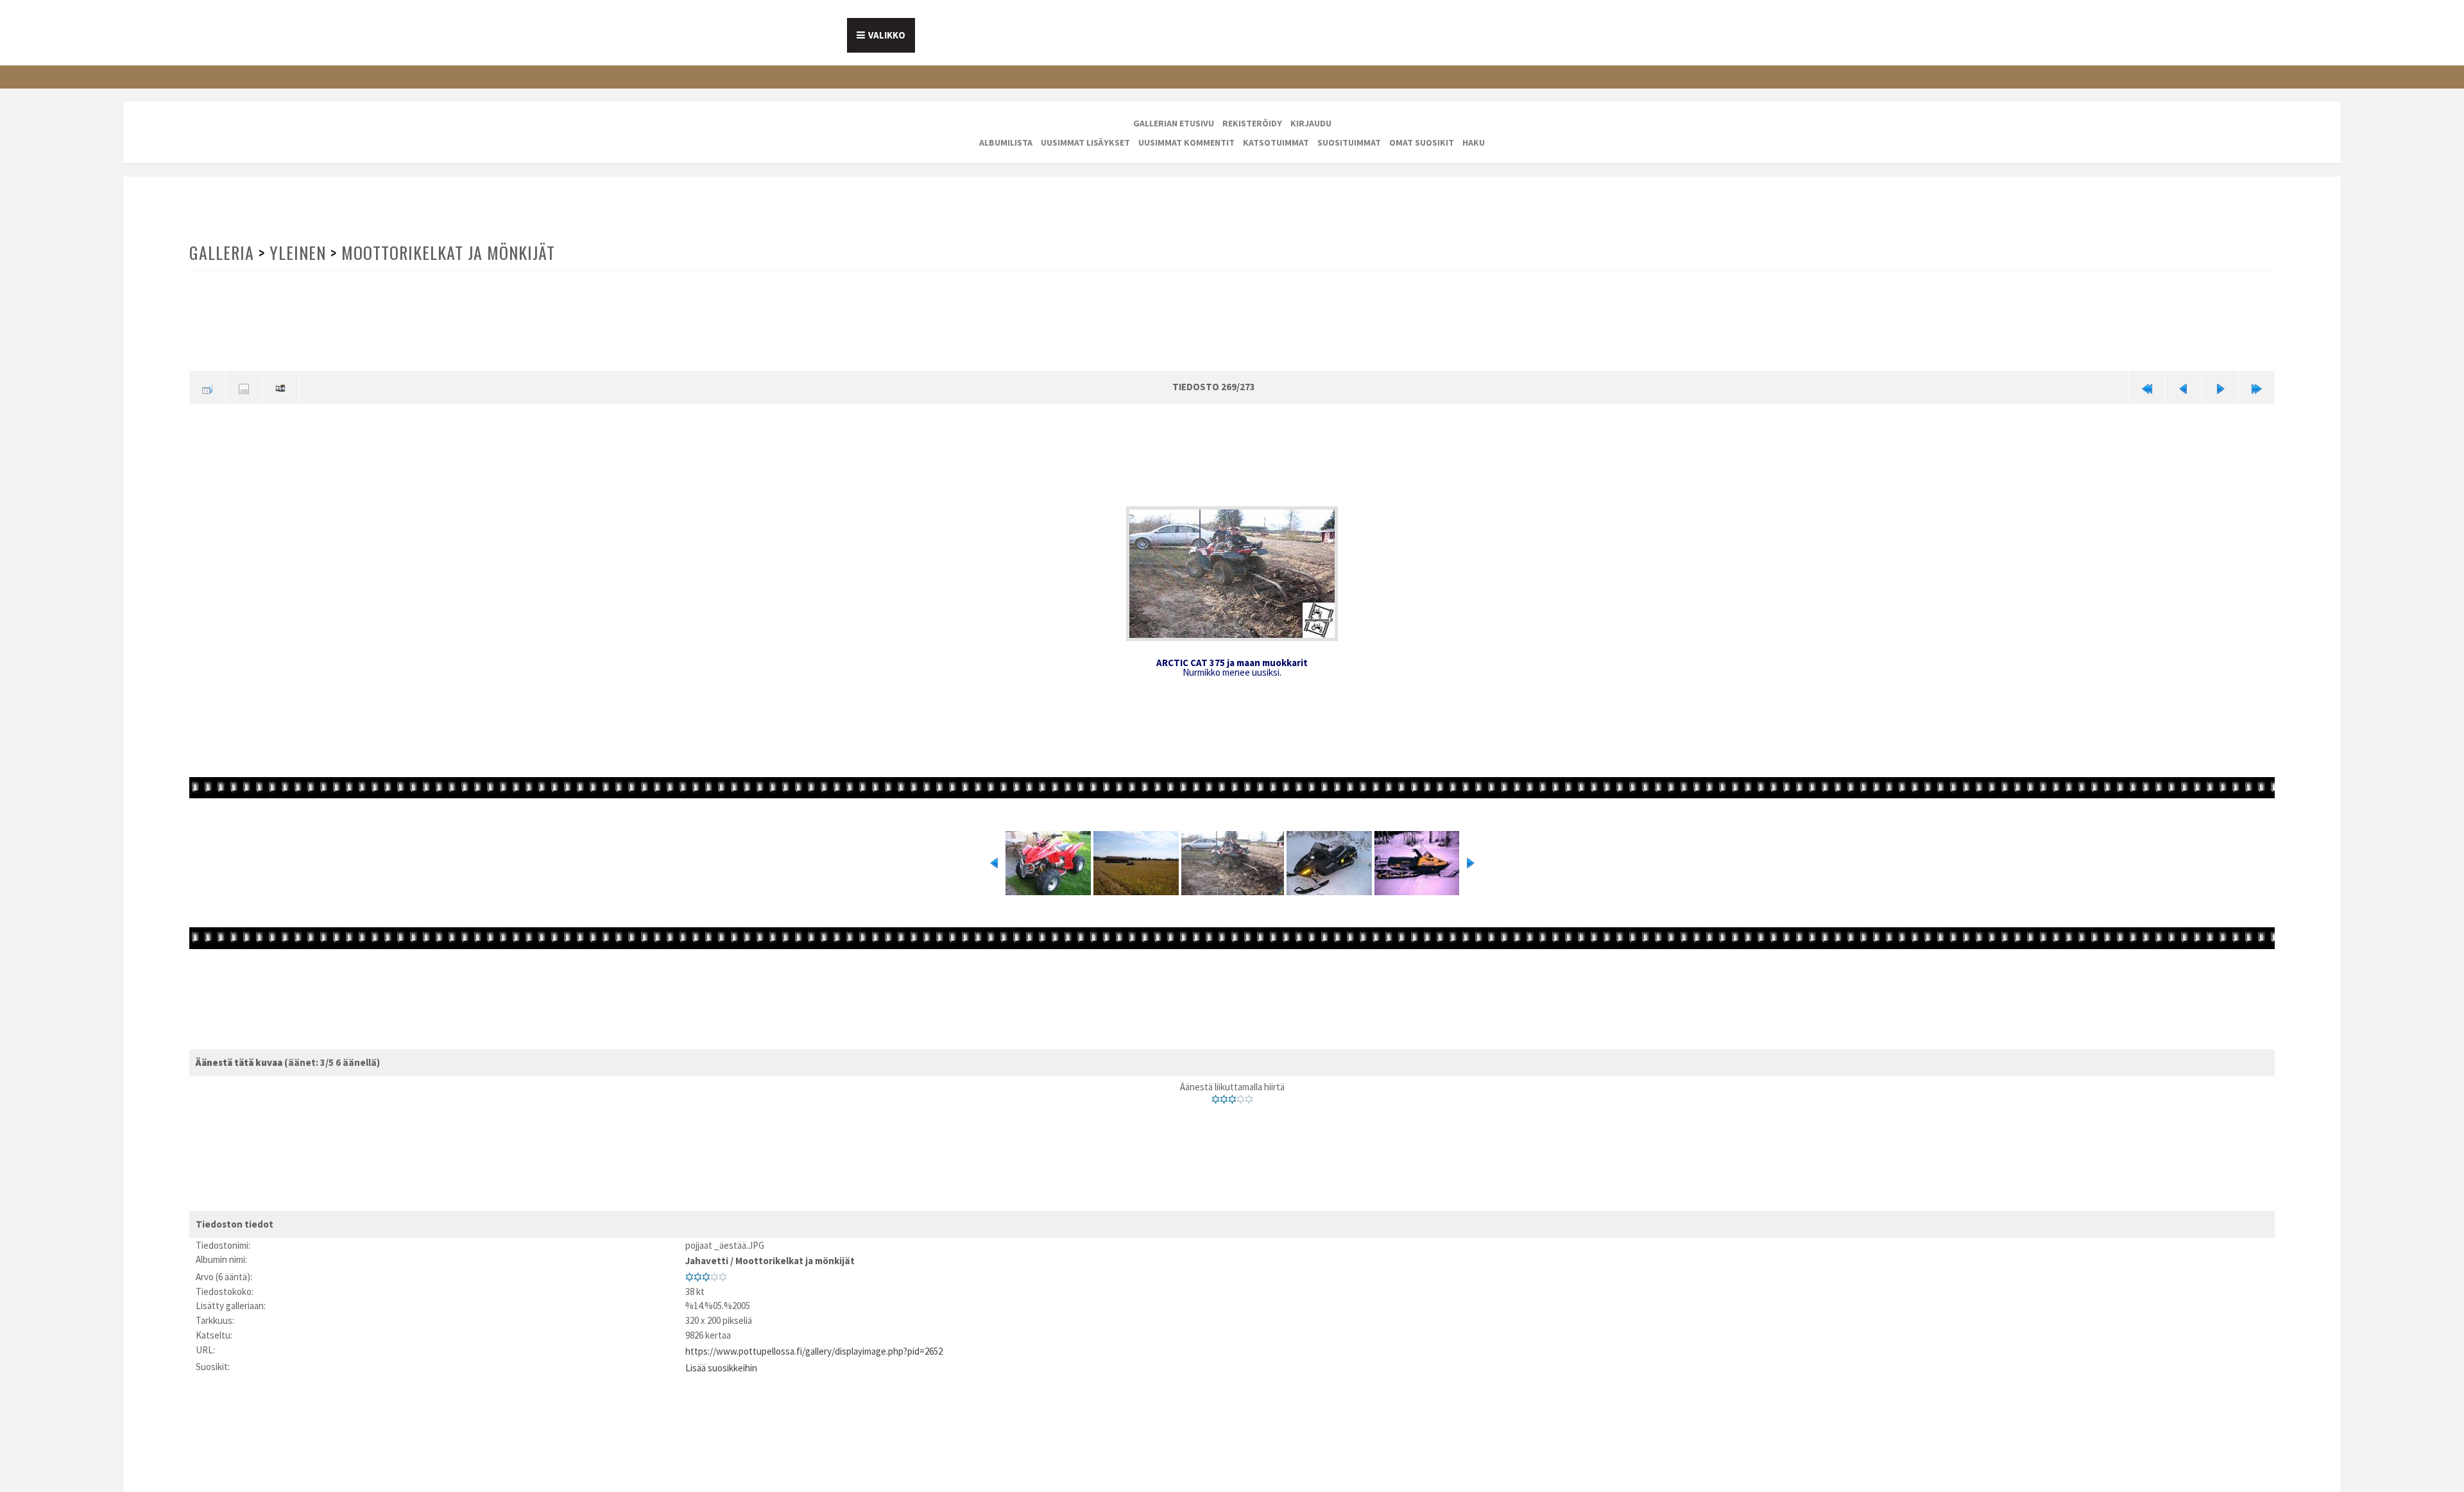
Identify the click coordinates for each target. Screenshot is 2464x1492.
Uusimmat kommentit (1186, 142)
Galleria (221, 253)
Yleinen (296, 253)
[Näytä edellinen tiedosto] (2184, 386)
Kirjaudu (1311, 123)
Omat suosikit (1422, 142)
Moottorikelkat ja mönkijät (444, 253)
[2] (1224, 1097)
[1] (1216, 1097)
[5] (1249, 1097)
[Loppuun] (2257, 386)
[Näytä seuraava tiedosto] (2220, 386)
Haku (1474, 142)
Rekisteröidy (1252, 123)
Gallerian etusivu (1174, 123)
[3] (1232, 1097)
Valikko (887, 35)
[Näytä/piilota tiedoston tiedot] (244, 386)
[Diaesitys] (280, 386)
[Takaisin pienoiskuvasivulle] (207, 386)
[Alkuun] (2147, 386)
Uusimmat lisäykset (1085, 142)
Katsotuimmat (1276, 142)
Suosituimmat (1349, 142)
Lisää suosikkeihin (721, 1359)
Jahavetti (707, 1257)
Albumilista (1006, 142)
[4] (1241, 1097)
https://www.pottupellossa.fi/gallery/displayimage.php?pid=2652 (814, 1344)
